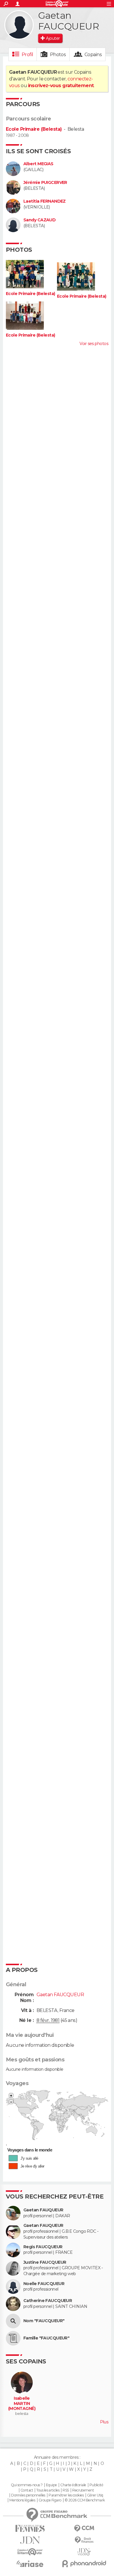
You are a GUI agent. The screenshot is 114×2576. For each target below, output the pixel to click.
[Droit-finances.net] (84, 2540)
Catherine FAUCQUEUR (48, 2301)
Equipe (51, 2485)
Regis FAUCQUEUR (43, 2247)
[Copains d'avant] (30, 2552)
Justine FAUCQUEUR (45, 2262)
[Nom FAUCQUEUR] (13, 2321)
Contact (27, 2490)
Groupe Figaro (50, 2500)
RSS (66, 2490)
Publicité (96, 2485)
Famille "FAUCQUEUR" (46, 2338)
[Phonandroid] (84, 2564)
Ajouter (53, 38)
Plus (104, 2422)
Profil (27, 55)
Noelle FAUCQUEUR (44, 2284)
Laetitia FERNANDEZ (45, 201)
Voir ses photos (94, 344)
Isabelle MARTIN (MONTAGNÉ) (22, 2403)
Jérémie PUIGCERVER (45, 183)
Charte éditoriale (73, 2485)
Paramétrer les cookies (66, 2495)
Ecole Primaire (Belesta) (34, 129)
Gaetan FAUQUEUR (43, 2210)
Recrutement (83, 2490)
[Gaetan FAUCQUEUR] (19, 25)
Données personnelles (28, 2495)
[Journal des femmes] (30, 2528)
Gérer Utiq (95, 2495)
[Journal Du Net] (30, 2540)
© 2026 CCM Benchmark (85, 2500)
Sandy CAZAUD (39, 220)
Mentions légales (22, 2500)
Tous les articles (48, 2490)
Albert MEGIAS (38, 164)
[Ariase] (30, 2564)
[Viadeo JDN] (84, 2552)
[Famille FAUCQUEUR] (13, 2338)
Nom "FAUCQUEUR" (44, 2321)
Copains (93, 55)
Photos (58, 55)
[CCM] (84, 2528)
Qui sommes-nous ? (27, 2485)
